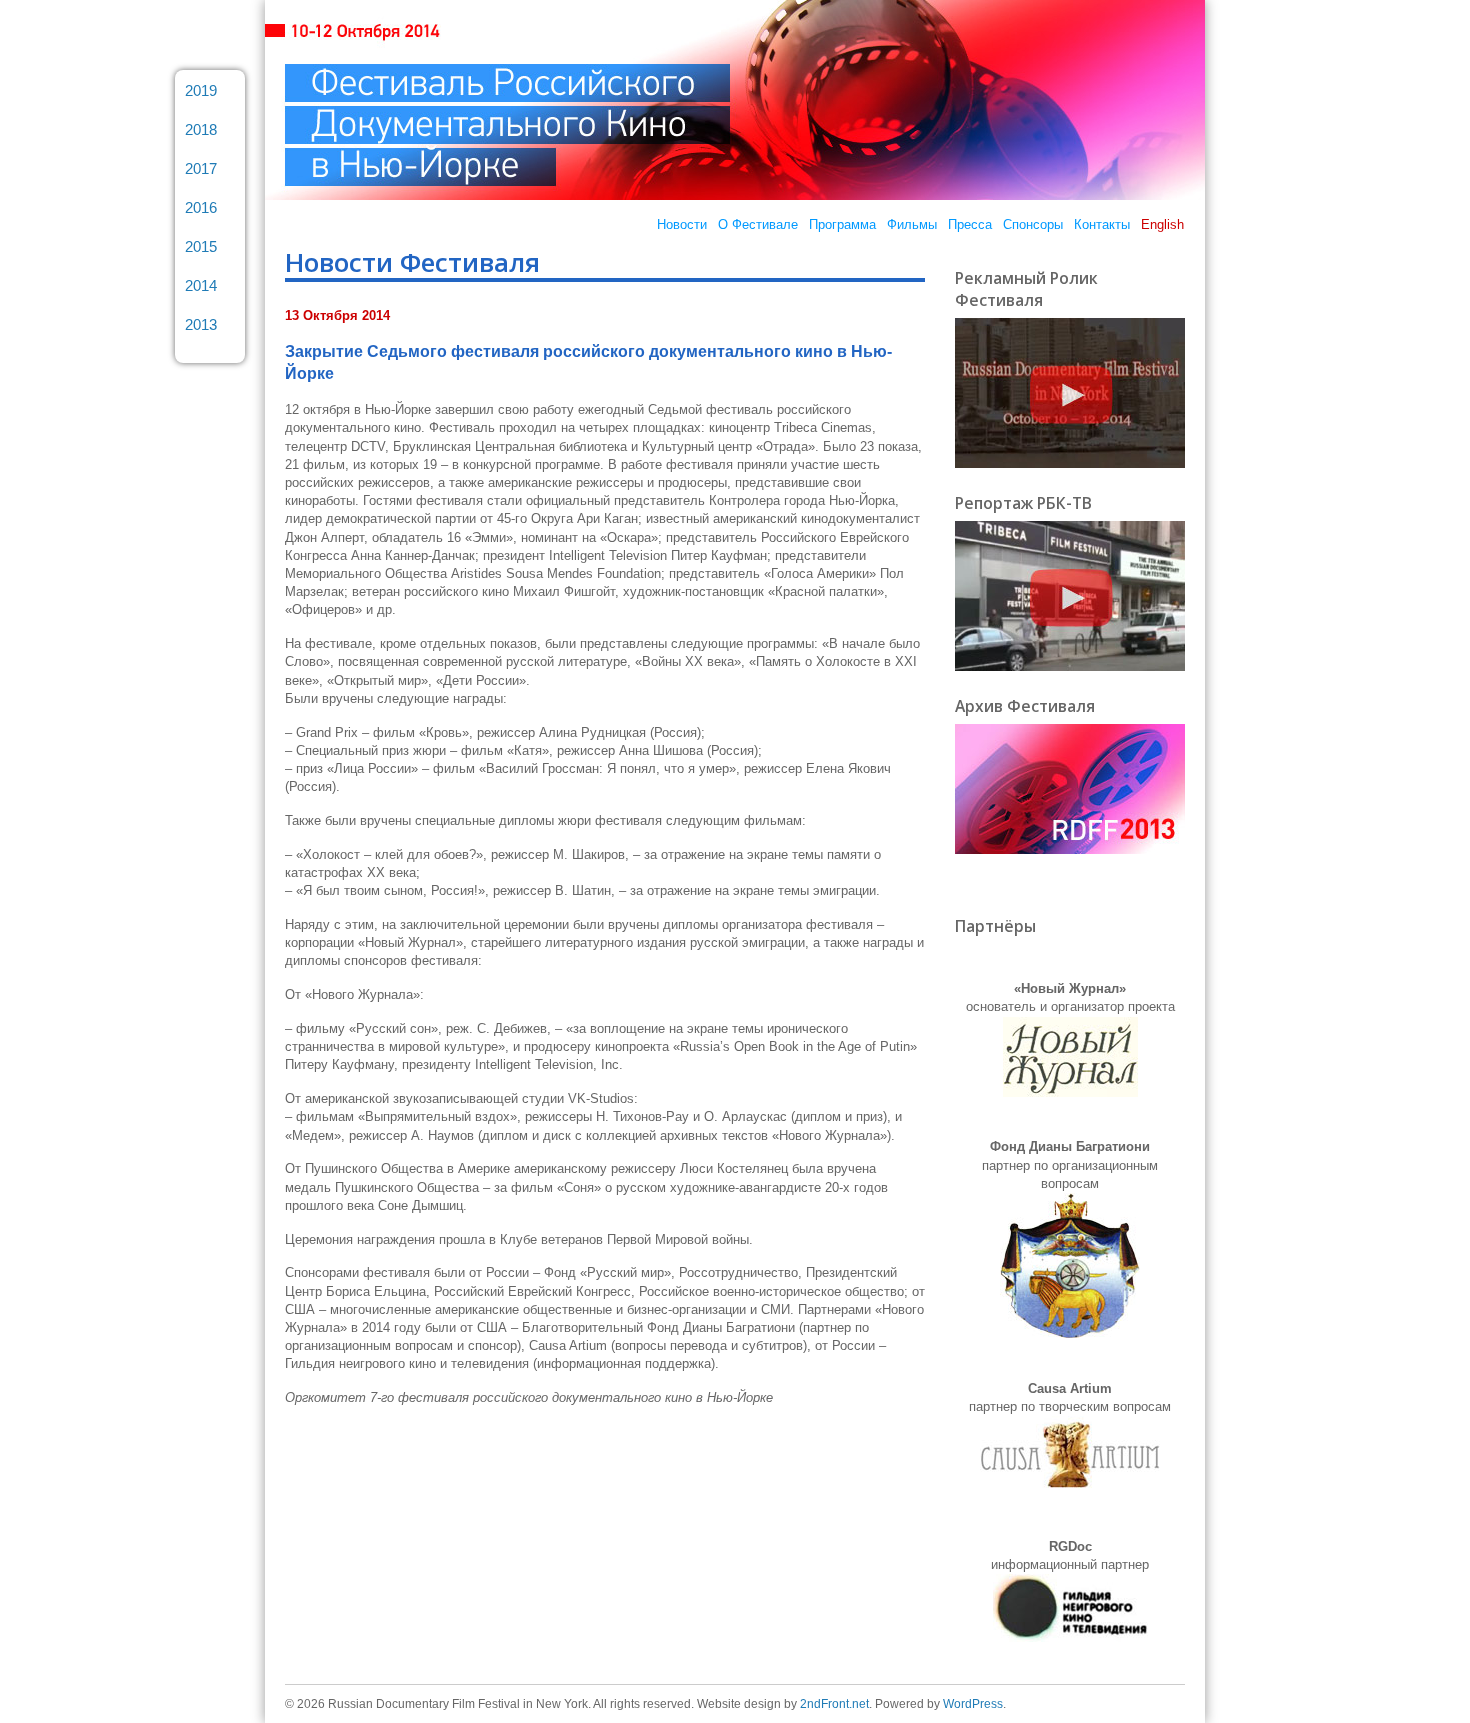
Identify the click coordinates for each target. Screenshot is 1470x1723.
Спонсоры (1033, 224)
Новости (682, 224)
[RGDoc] (1070, 1637)
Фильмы (912, 224)
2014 (201, 285)
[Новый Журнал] (1070, 1092)
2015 (201, 246)
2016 (201, 207)
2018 (201, 129)
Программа (842, 224)
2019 (201, 90)
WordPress (973, 1703)
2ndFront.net (834, 1703)
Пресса (970, 224)
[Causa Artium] (1070, 1491)
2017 (201, 168)
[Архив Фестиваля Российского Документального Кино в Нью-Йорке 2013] (1070, 849)
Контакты (1102, 224)
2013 (201, 324)
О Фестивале (758, 224)
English (1162, 224)
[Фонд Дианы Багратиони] (1070, 1333)
